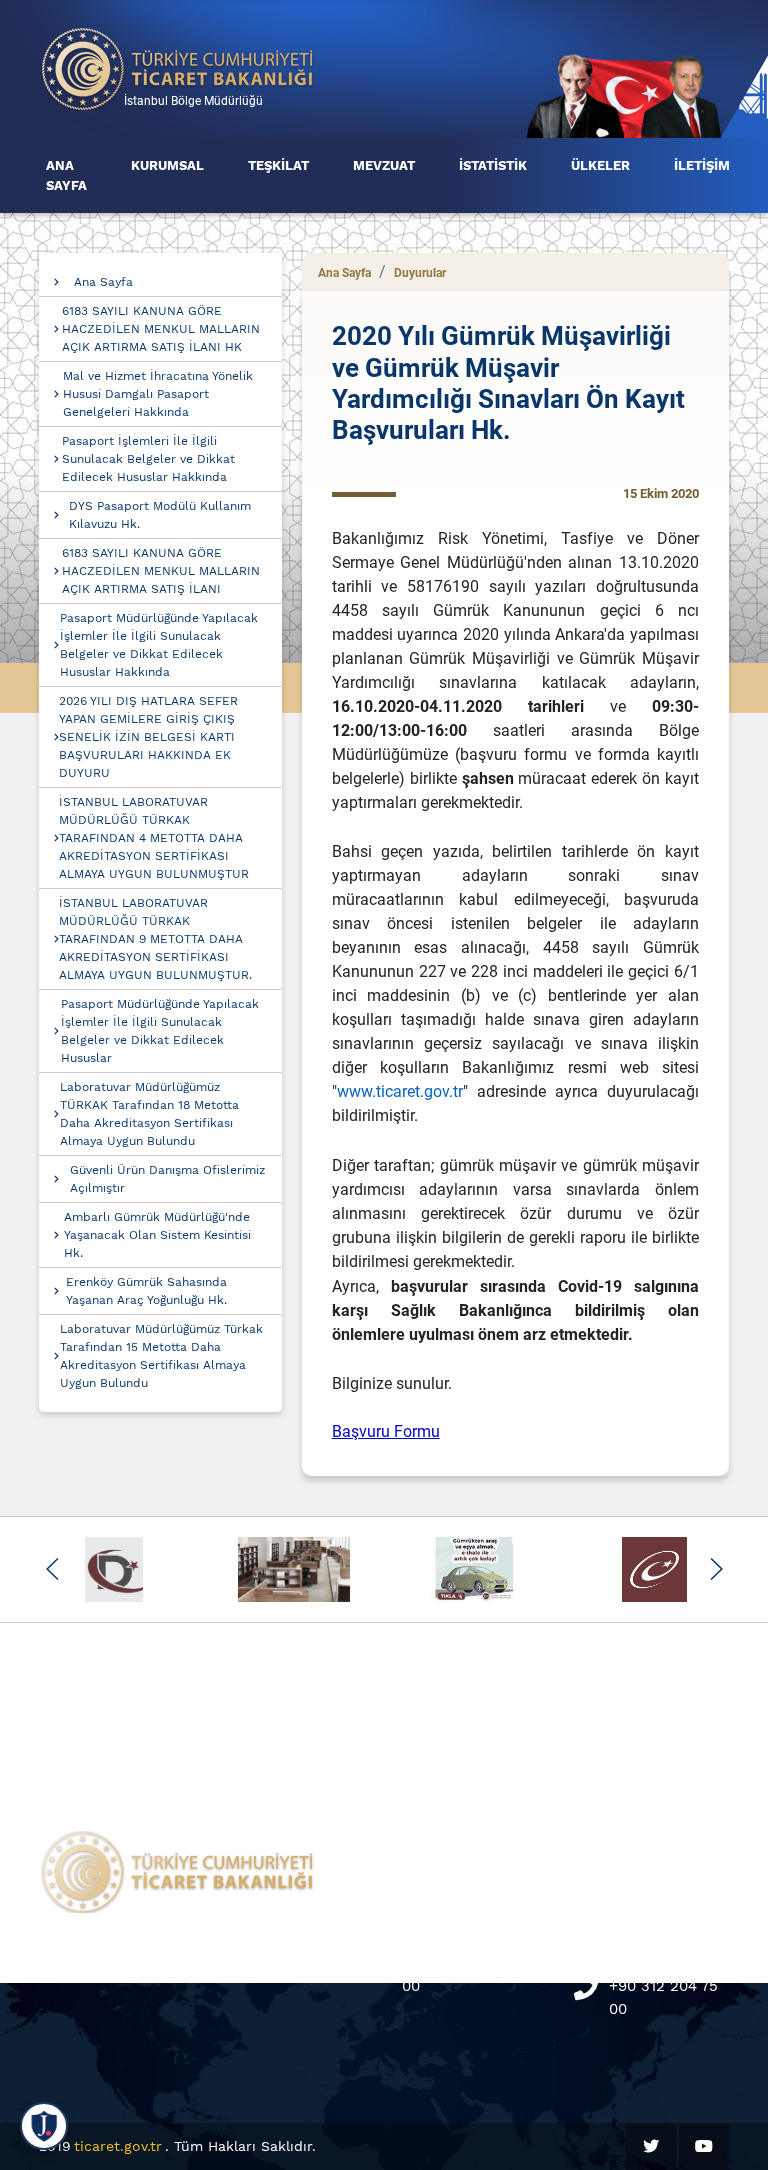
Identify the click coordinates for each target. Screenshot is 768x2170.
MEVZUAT (384, 165)
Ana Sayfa (103, 282)
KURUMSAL (167, 165)
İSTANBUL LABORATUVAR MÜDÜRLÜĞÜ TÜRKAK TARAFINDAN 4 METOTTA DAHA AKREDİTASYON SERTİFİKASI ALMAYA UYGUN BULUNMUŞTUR (154, 838)
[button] (52, 1569)
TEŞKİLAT (278, 165)
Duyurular (420, 273)
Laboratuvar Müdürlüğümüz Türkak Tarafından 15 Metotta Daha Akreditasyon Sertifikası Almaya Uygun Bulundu (161, 1356)
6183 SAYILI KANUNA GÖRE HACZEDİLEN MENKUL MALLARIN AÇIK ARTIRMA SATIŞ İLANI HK (161, 329)
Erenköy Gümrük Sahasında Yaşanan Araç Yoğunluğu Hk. (146, 1291)
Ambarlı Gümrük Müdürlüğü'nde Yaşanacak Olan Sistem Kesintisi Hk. (157, 1235)
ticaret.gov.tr (118, 2146)
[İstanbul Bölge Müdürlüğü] (178, 67)
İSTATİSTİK (493, 165)
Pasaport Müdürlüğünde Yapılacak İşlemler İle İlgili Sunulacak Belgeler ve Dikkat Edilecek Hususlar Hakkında (159, 645)
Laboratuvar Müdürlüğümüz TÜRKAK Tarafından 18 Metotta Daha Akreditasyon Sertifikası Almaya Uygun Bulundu (149, 1114)
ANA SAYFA (66, 175)
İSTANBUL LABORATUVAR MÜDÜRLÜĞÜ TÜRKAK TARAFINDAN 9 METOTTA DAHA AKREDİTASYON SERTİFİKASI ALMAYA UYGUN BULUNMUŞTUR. (155, 939)
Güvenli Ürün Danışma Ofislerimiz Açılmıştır (167, 1179)
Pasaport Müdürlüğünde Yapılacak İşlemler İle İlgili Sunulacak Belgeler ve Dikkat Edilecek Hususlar (160, 1031)
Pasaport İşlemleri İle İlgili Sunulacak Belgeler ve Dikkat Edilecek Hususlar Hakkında (148, 459)
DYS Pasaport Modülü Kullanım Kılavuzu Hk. (160, 515)
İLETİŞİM (702, 165)
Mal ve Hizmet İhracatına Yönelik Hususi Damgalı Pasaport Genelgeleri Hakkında (158, 394)
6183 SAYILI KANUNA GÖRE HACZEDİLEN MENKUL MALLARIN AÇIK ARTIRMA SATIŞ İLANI (161, 571)
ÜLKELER (600, 165)
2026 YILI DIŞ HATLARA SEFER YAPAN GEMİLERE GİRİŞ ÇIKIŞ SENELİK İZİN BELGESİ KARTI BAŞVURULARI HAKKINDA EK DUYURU (148, 737)
